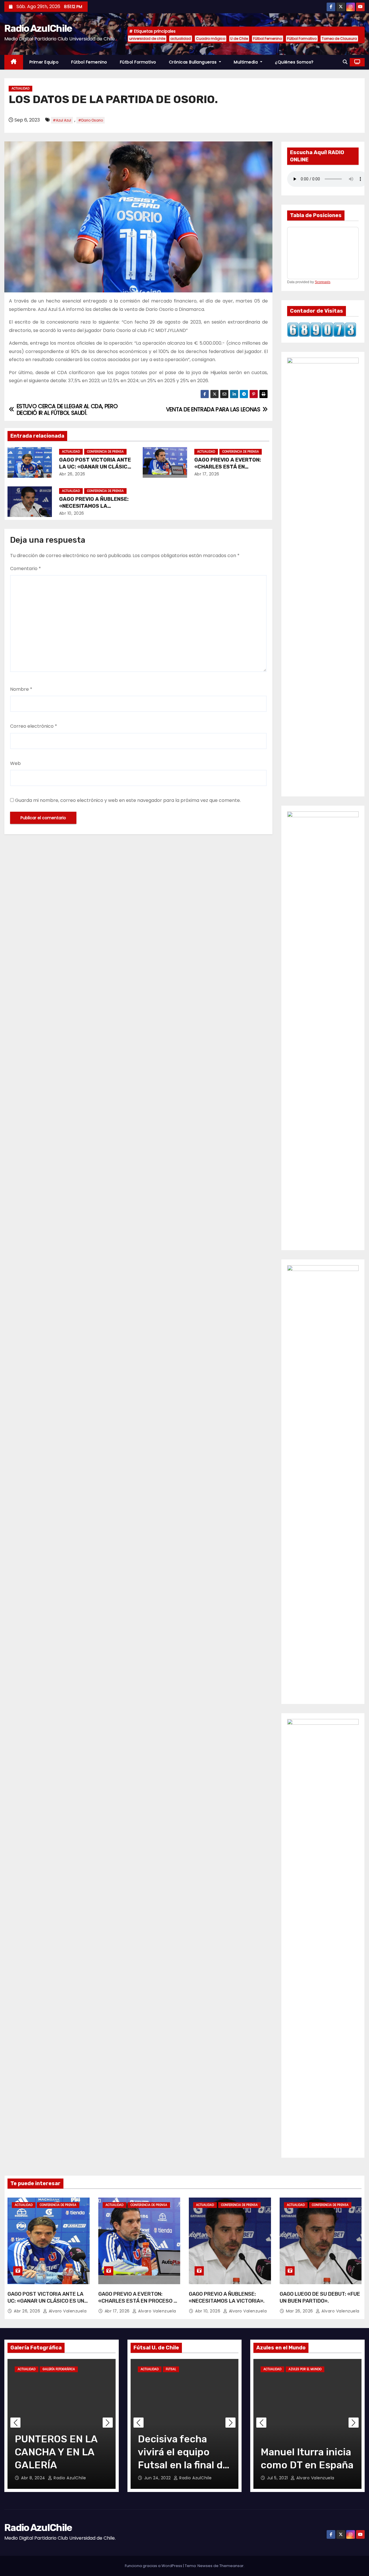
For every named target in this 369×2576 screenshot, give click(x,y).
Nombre (21, 689)
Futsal (171, 2369)
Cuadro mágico (211, 39)
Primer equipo (44, 62)
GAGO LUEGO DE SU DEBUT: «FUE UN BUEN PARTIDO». (320, 2297)
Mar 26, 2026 (300, 2311)
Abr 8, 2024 (34, 2478)
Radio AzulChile (38, 28)
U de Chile (239, 39)
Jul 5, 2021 (278, 2478)
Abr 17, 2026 (207, 474)
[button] (345, 62)
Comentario (26, 569)
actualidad (181, 39)
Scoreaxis (323, 282)
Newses (205, 2566)
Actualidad (20, 88)
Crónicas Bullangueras (193, 62)
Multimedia (246, 62)
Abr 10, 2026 (72, 513)
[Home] (14, 62)
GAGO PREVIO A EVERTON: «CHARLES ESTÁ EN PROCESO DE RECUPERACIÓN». (139, 2301)
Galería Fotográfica (59, 2369)
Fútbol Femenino (268, 39)
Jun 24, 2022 (158, 2478)
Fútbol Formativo (302, 39)
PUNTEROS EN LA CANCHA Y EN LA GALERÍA (56, 2452)
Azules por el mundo (305, 2369)
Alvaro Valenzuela (67, 2311)
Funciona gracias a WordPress (154, 2566)
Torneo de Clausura (339, 39)
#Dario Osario (91, 120)
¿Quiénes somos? (294, 62)
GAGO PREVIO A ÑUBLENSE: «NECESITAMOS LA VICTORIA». (94, 506)
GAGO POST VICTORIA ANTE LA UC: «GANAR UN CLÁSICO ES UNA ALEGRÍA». (95, 467)
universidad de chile (147, 39)
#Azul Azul (62, 120)
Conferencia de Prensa (105, 452)
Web (15, 763)
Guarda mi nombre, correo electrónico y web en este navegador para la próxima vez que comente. (128, 800)
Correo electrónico (34, 726)
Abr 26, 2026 (72, 474)
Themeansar (231, 2566)
